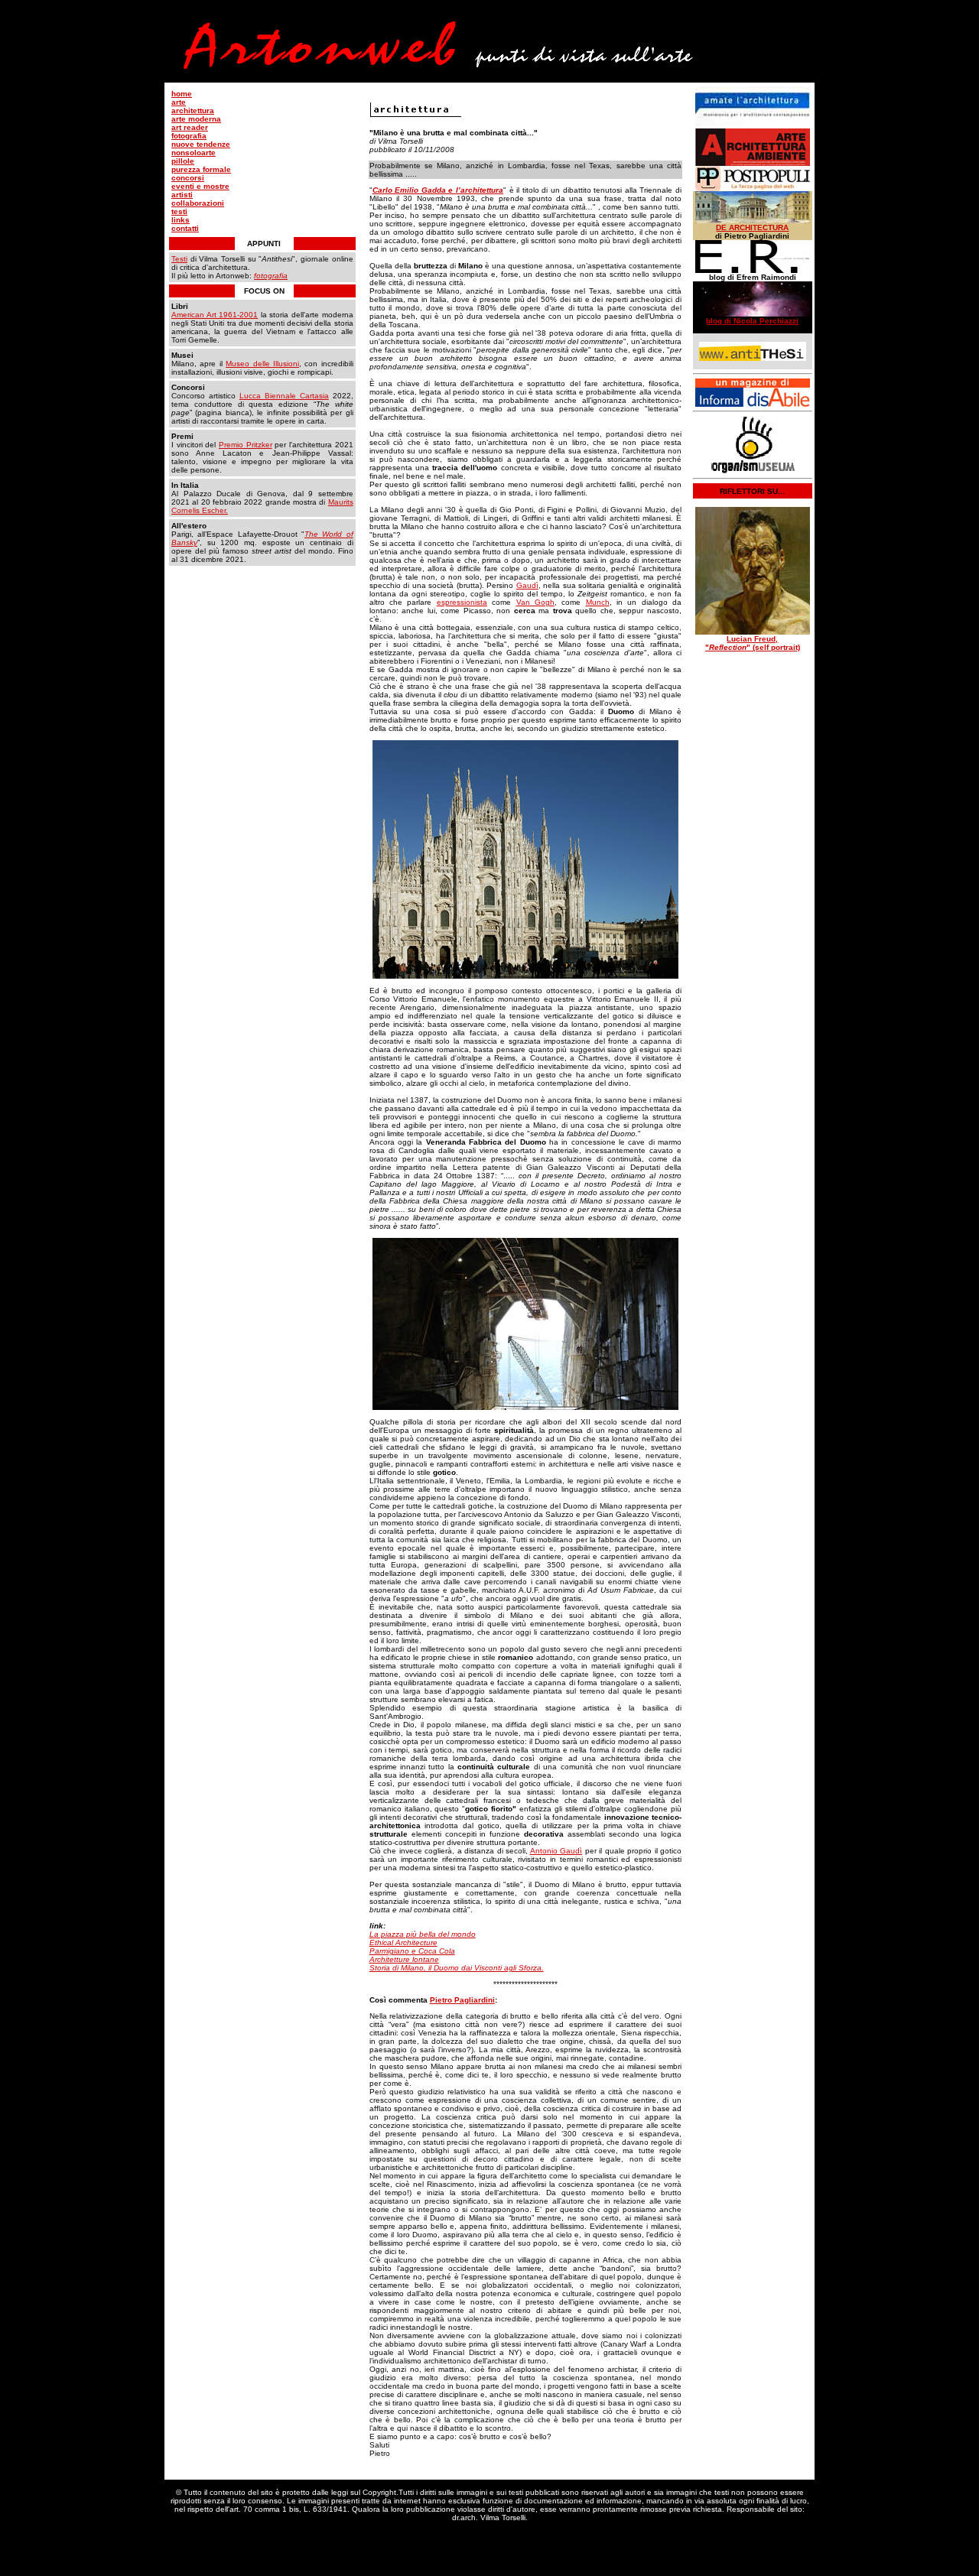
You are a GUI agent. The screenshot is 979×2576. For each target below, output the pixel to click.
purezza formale (201, 169)
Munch (598, 602)
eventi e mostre (200, 186)
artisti (182, 195)
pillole (183, 161)
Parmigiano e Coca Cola (412, 1951)
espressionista (462, 602)
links (181, 220)
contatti (185, 228)
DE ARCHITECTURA (752, 227)
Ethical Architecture (403, 1943)
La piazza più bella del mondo (423, 1934)
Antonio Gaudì (556, 1851)
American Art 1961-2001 (215, 315)
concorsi (188, 178)
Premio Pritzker (246, 445)
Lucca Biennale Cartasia (284, 396)
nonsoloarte (194, 153)
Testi (179, 259)
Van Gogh (535, 602)
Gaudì (527, 585)
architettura (193, 110)
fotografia (189, 136)
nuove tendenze (201, 144)
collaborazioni (198, 203)
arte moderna (196, 119)
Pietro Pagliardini (462, 2000)
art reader (190, 127)
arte (179, 102)
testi (179, 211)
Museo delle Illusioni (262, 364)
